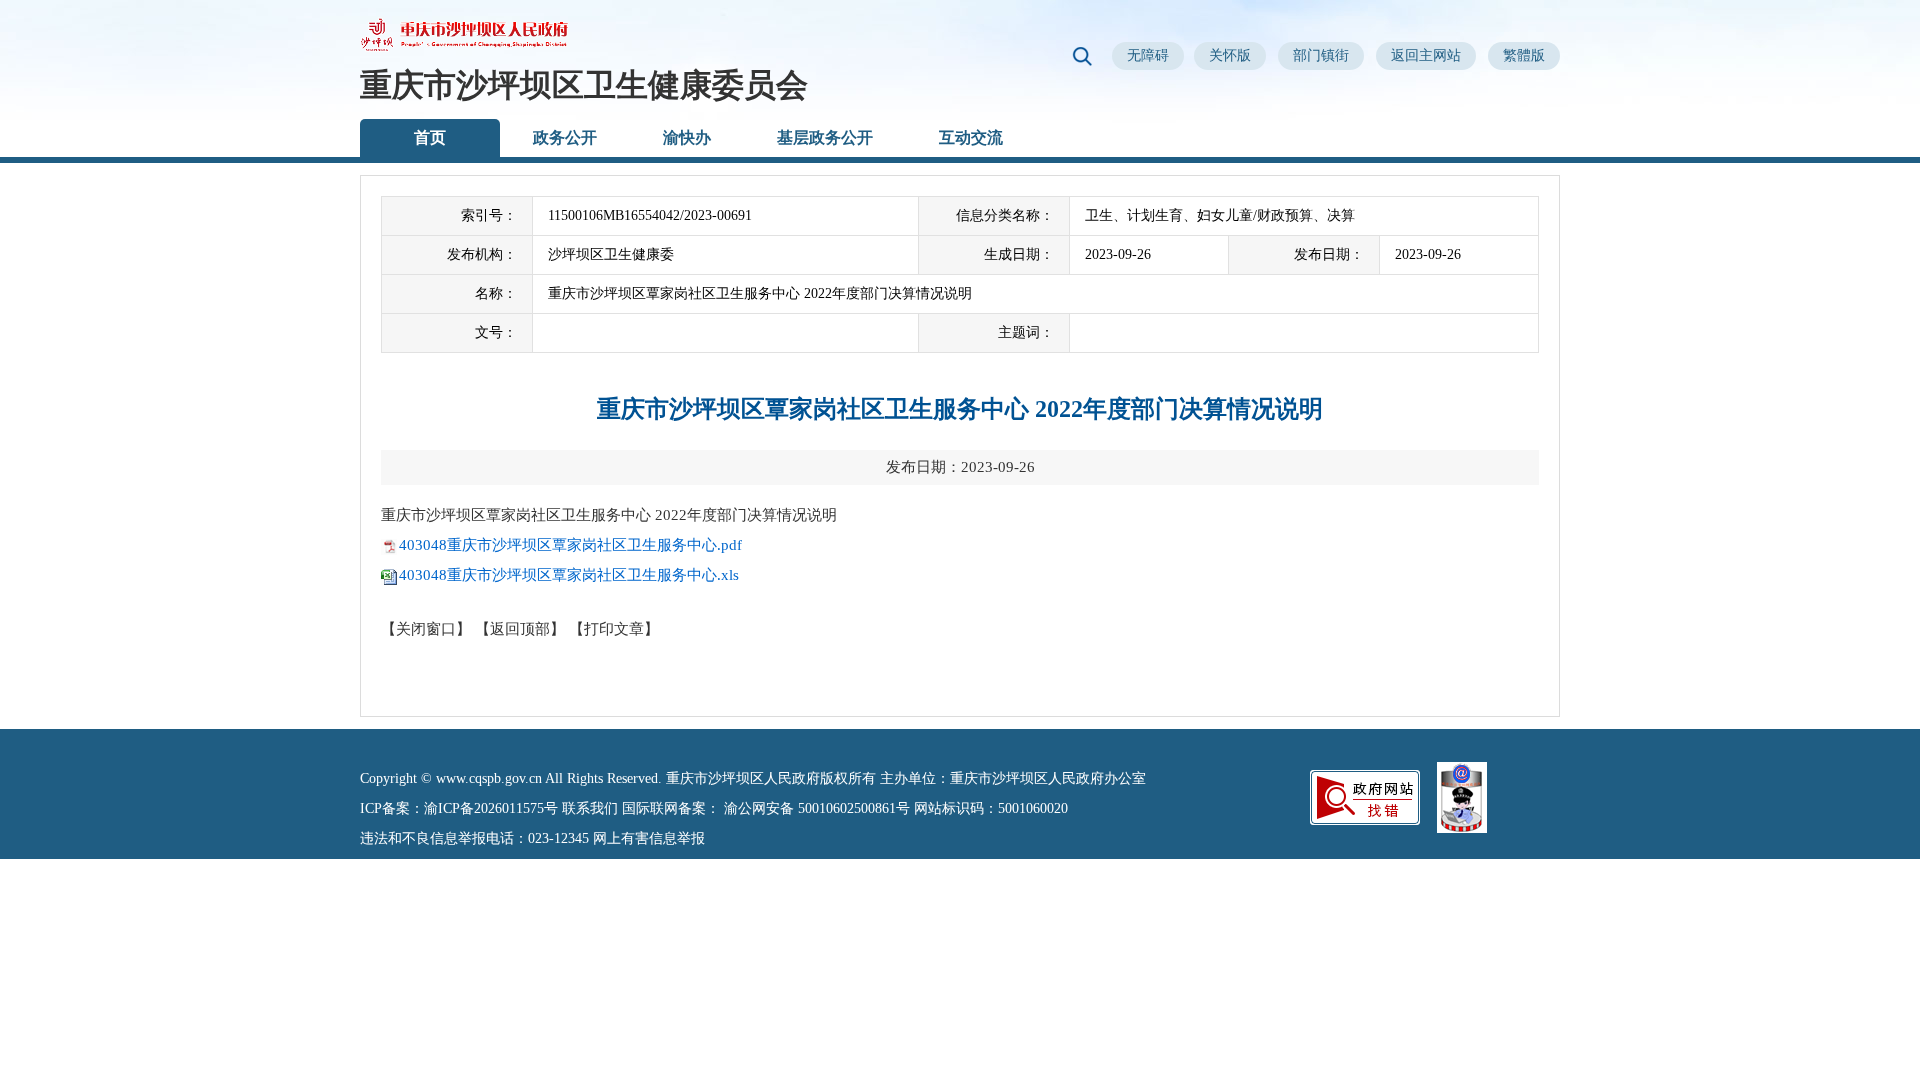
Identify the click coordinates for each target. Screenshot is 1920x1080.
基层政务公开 (825, 137)
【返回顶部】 (520, 629)
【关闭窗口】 (426, 629)
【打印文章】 (614, 629)
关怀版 (1230, 55)
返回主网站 (1426, 55)
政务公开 (565, 137)
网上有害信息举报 (649, 838)
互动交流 (971, 137)
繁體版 (1524, 55)
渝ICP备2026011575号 (491, 808)
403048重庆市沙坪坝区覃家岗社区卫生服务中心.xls (569, 575)
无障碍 (1148, 55)
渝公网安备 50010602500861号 (817, 808)
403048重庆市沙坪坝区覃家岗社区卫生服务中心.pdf (570, 545)
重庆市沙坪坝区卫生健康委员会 (584, 85)
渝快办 (687, 137)
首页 (430, 137)
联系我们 (590, 808)
